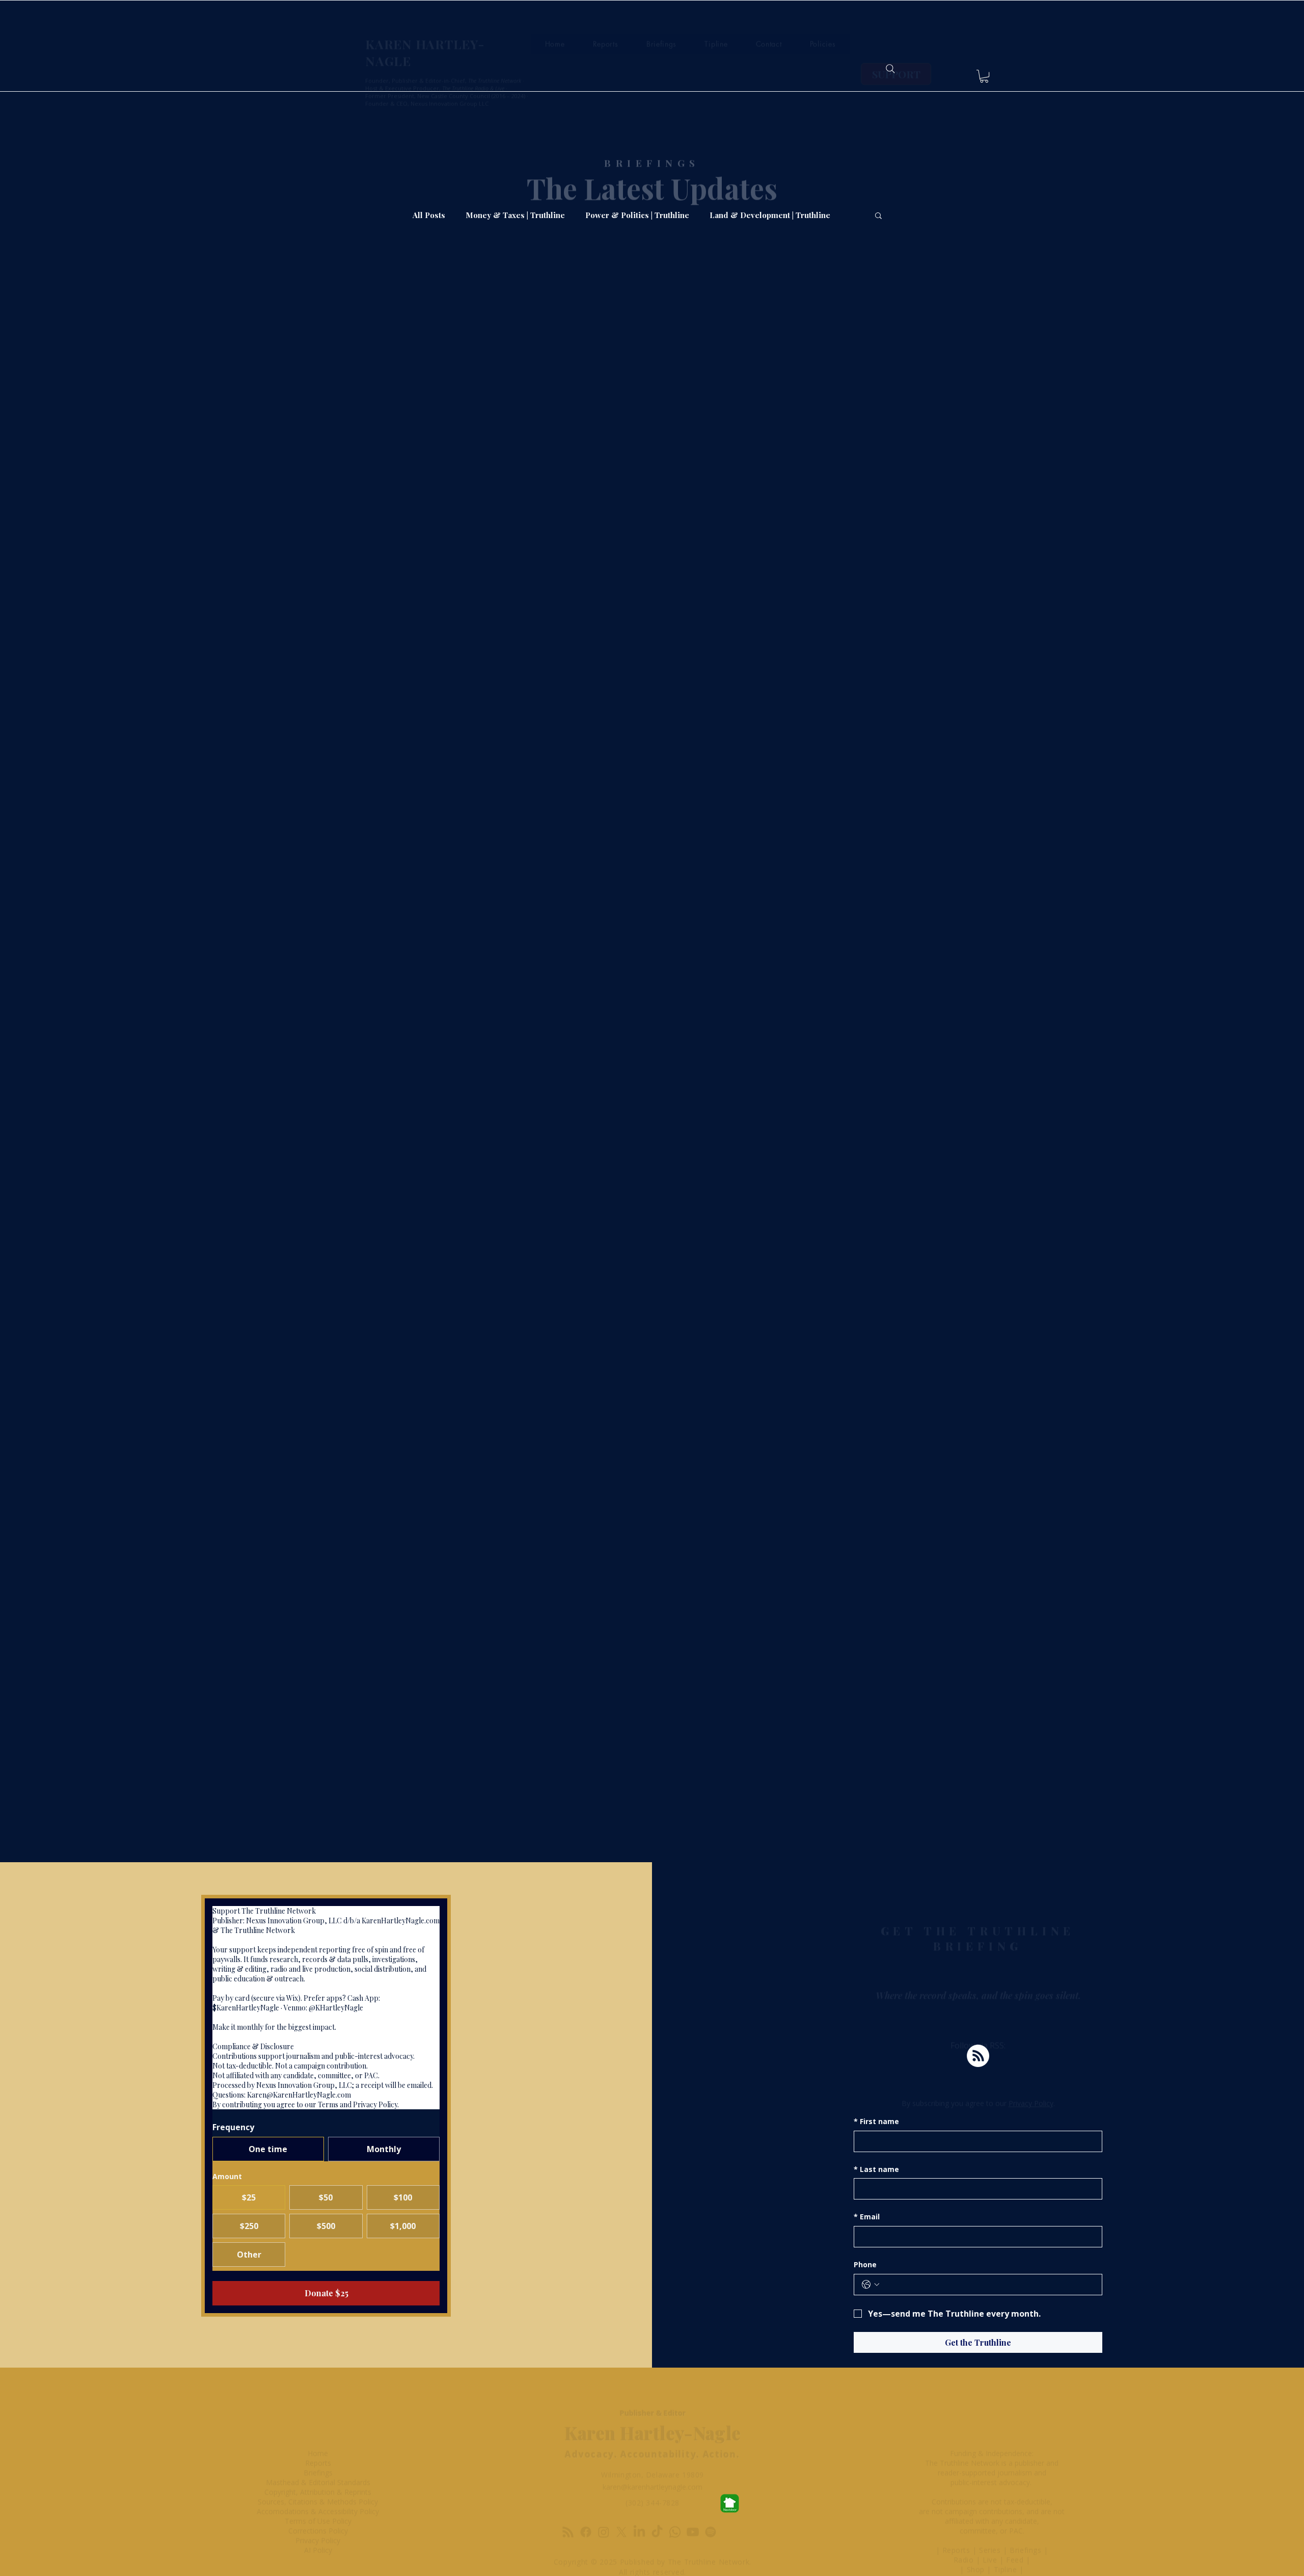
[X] (621, 2504)
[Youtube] (693, 2504)
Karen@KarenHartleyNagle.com (299, 2095)
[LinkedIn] (639, 2504)
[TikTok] (657, 2504)
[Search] (890, 69)
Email (867, 2217)
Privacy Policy (1031, 2075)
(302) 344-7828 (653, 2474)
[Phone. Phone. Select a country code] (871, 2285)
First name (876, 2121)
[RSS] (568, 2504)
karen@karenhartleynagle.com (653, 2459)
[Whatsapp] (675, 2504)
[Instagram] (604, 2504)
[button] (984, 76)
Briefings (1027, 2522)
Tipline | (1009, 2541)
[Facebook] (586, 2504)
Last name (876, 2169)
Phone (865, 2264)
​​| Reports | (958, 2522)
